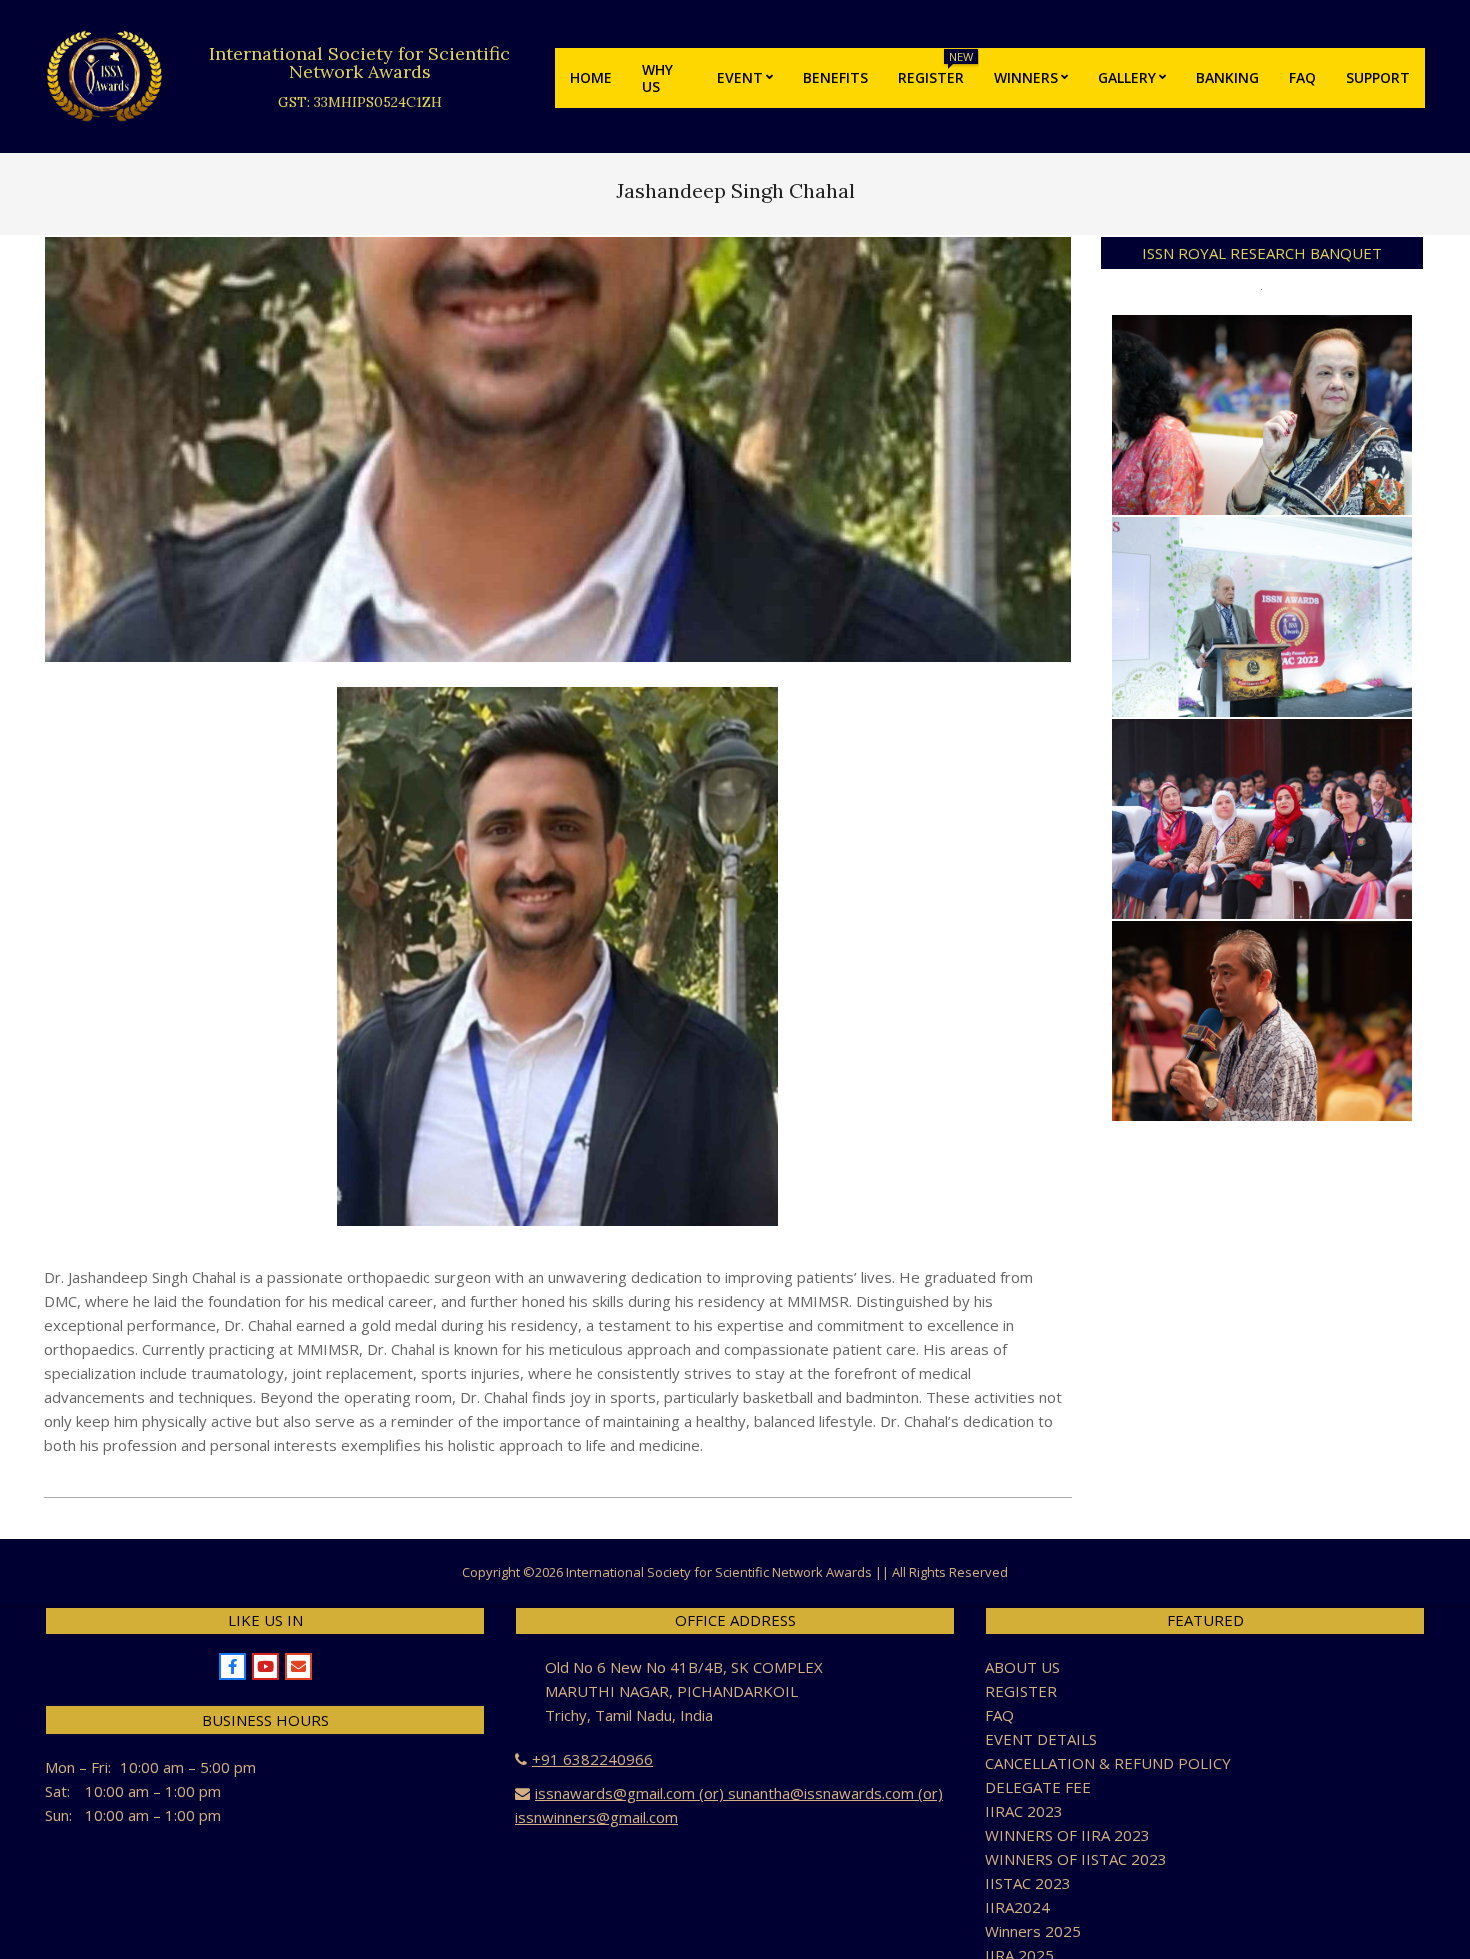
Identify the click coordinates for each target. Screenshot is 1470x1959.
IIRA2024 (1017, 1907)
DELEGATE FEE (1038, 1787)
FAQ (999, 1715)
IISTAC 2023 (1028, 1883)
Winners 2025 (1033, 1931)
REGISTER (1021, 1691)
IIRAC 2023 (1024, 1811)
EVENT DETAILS (1041, 1739)
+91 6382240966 (592, 1759)
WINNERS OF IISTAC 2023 (1076, 1859)
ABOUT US (1022, 1667)
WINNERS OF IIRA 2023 (1067, 1835)
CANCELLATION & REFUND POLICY (1108, 1763)
